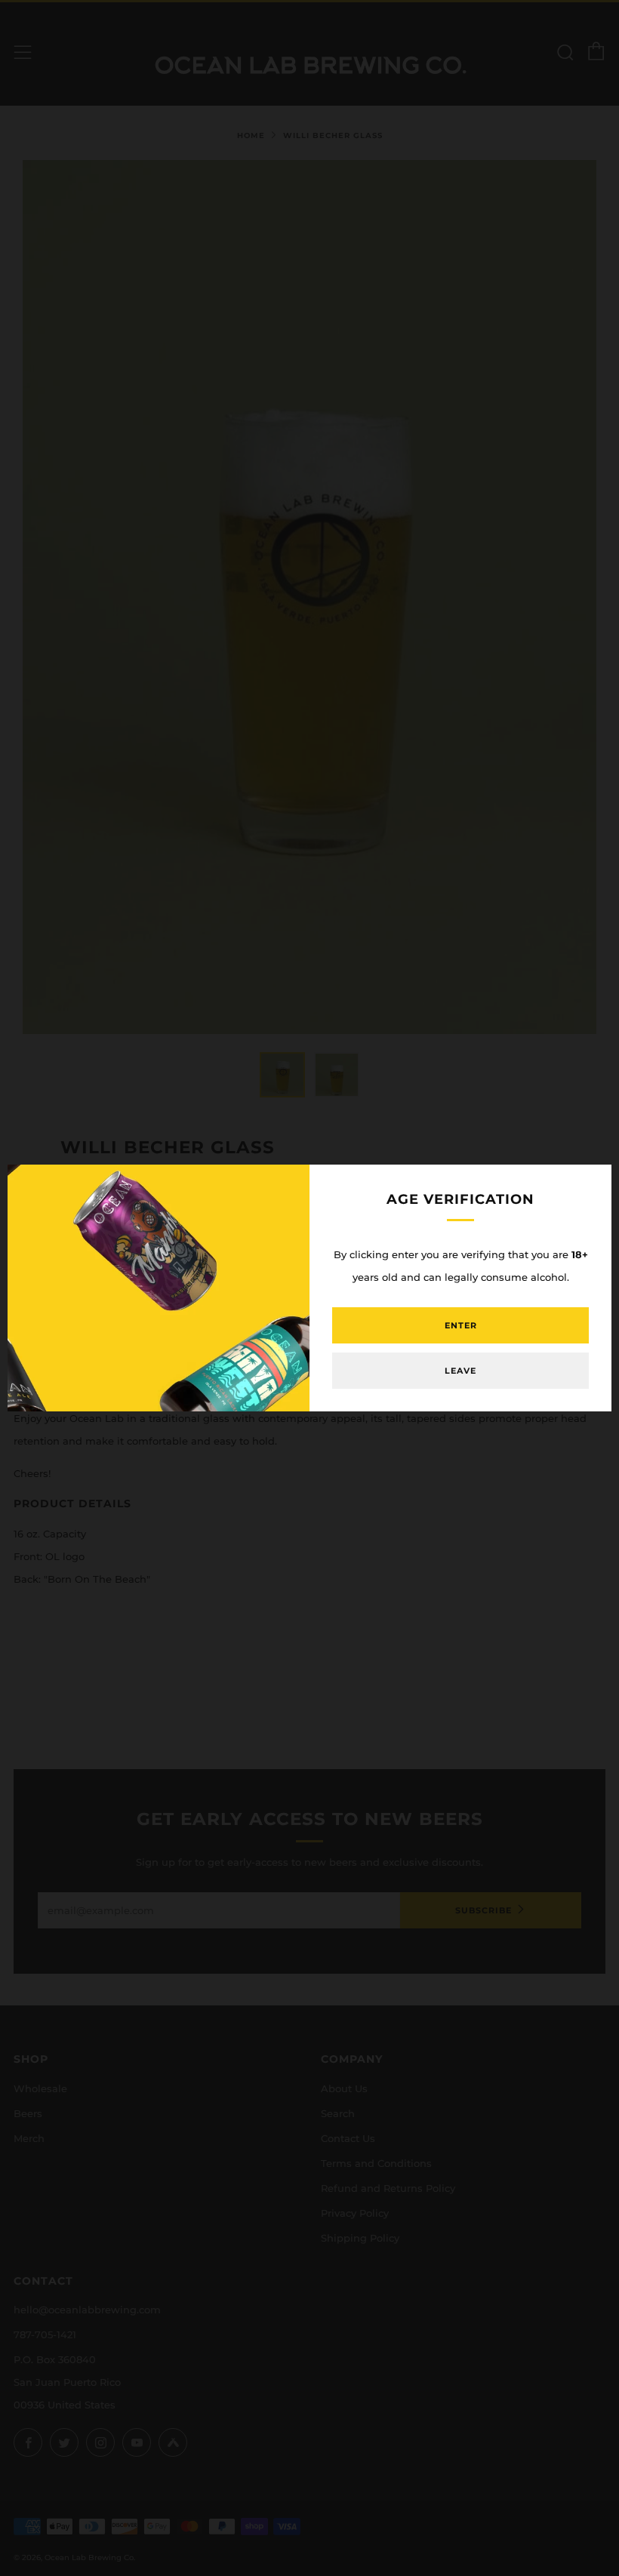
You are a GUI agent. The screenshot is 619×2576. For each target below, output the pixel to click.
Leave (460, 1371)
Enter (461, 1325)
